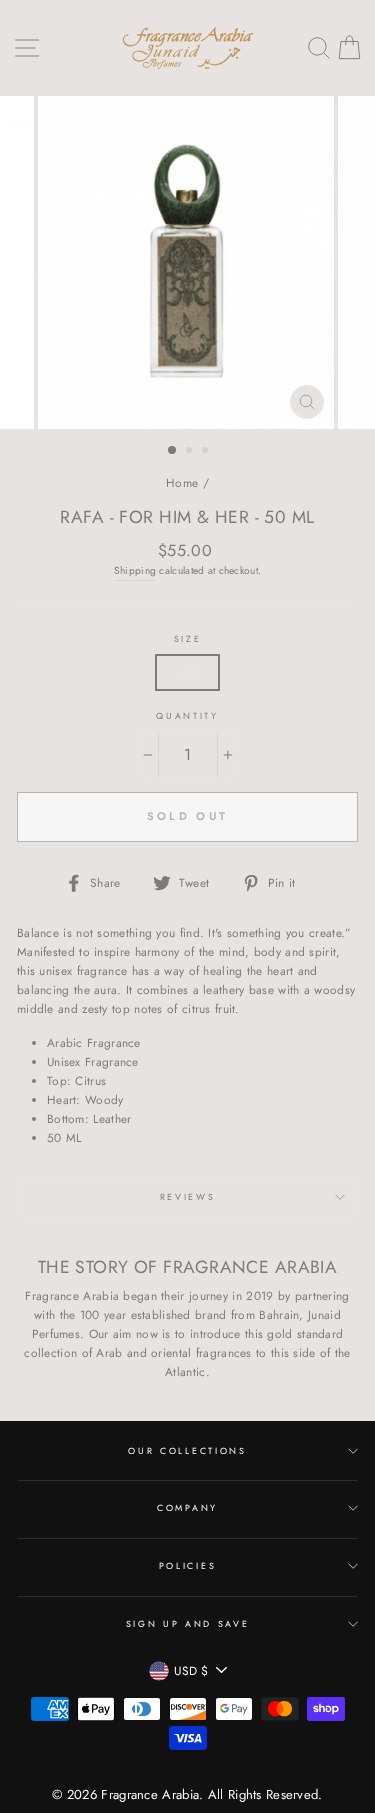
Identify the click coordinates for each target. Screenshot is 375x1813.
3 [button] (207, 452)
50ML (187, 672)
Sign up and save (188, 1623)
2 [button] (191, 452)
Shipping (135, 570)
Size (188, 638)
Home (182, 482)
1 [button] (173, 451)
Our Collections (187, 1450)
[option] (188, 262)
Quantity (187, 715)
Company (187, 1507)
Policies (187, 1565)
